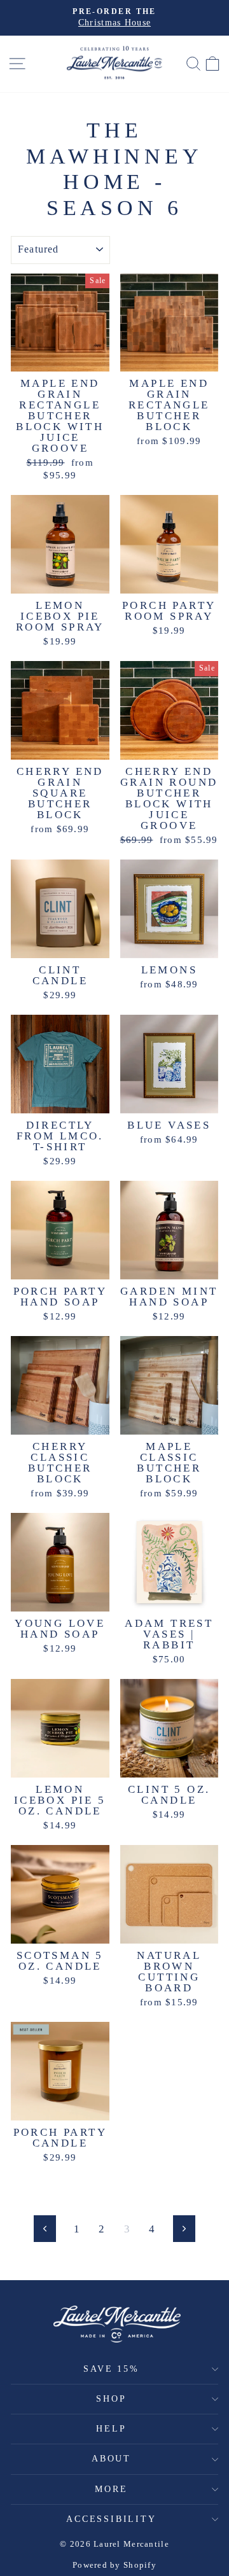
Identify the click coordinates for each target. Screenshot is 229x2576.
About (111, 2459)
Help (111, 2429)
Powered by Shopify (114, 2565)
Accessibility (111, 2519)
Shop (111, 2399)
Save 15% (111, 2369)
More (111, 2489)
